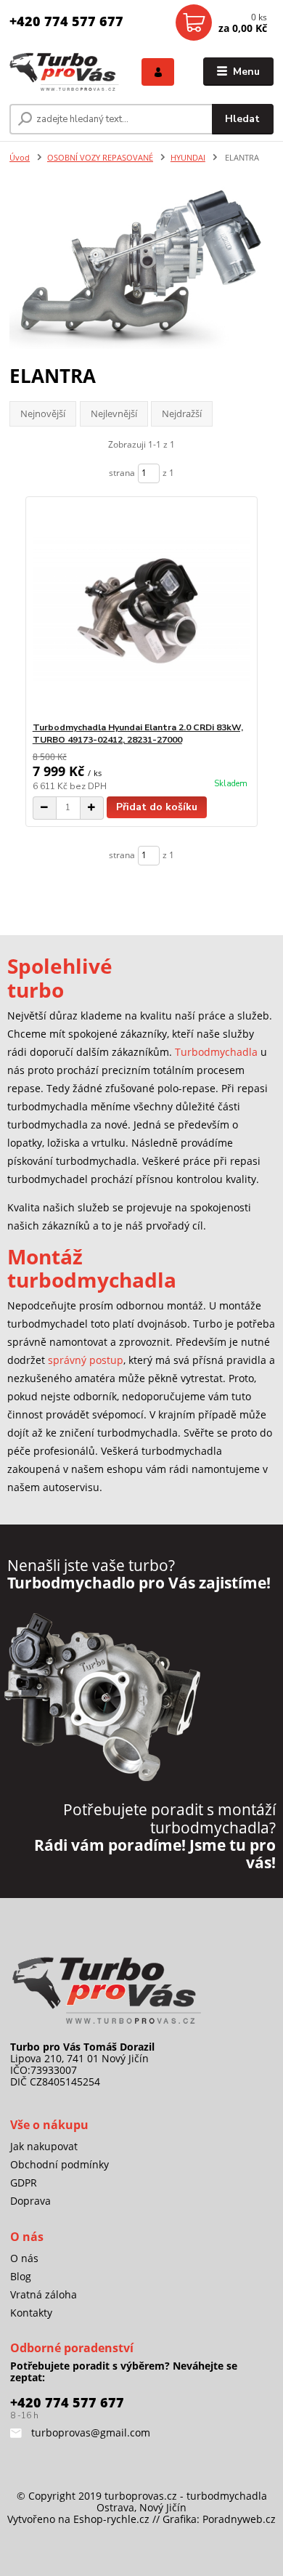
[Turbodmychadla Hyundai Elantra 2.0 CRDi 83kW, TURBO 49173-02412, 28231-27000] (142, 609)
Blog (21, 2276)
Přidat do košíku (157, 807)
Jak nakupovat (44, 2146)
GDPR (24, 2183)
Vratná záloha (44, 2294)
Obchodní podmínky (60, 2164)
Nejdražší (182, 413)
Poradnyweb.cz (239, 2519)
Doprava (30, 2201)
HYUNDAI (188, 157)
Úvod (20, 157)
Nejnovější (43, 413)
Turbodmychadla (216, 1052)
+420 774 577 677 (66, 21)
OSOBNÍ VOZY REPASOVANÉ (100, 157)
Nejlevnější (114, 413)
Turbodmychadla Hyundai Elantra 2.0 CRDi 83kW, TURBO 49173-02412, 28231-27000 (138, 734)
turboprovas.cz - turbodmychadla (186, 2496)
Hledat (242, 119)
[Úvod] (65, 72)
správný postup (86, 1360)
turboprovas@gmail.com (89, 2432)
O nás (24, 2258)
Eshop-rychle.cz (111, 2519)
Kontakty (31, 2313)
